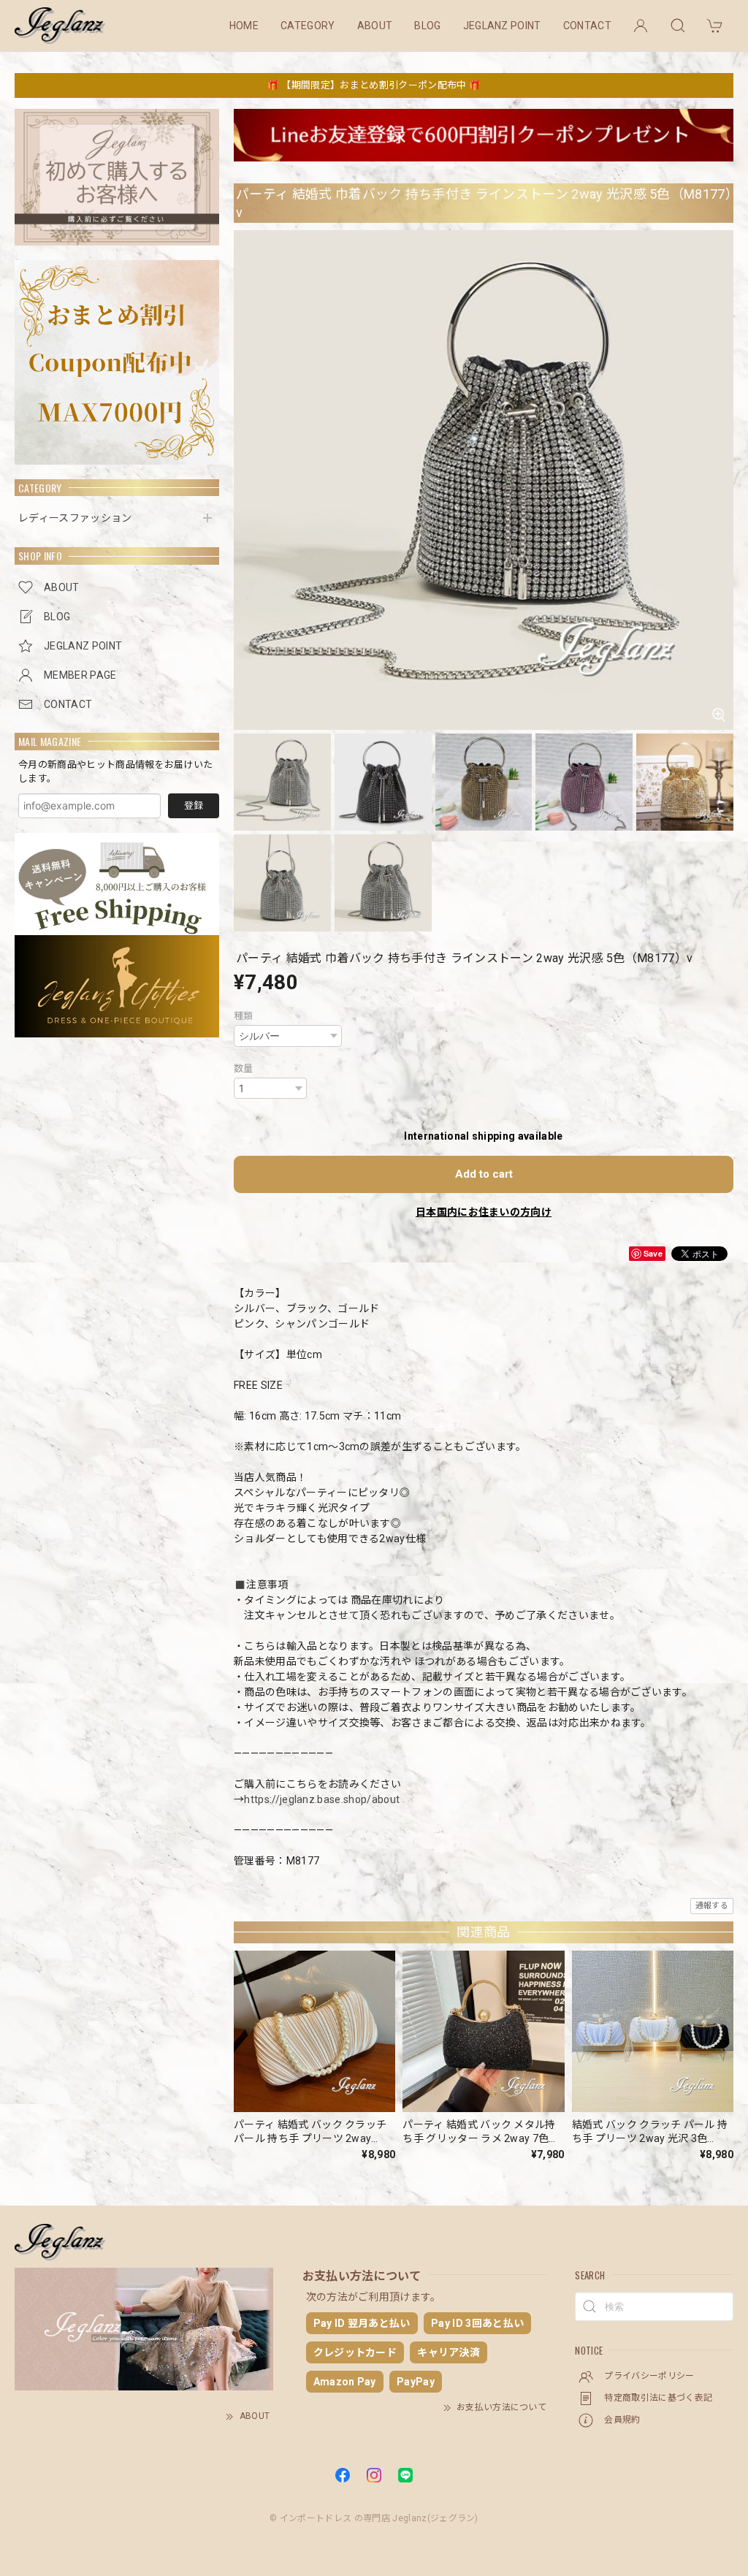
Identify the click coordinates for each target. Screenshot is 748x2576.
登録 (194, 805)
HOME (244, 26)
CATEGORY (308, 26)
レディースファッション (75, 518)
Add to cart (484, 1174)
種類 (244, 1016)
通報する (712, 1906)
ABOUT (375, 26)
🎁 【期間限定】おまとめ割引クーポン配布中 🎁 (374, 85)
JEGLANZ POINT (502, 26)
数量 (244, 1068)
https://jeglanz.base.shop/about (322, 1799)
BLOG (427, 26)
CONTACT (587, 26)
